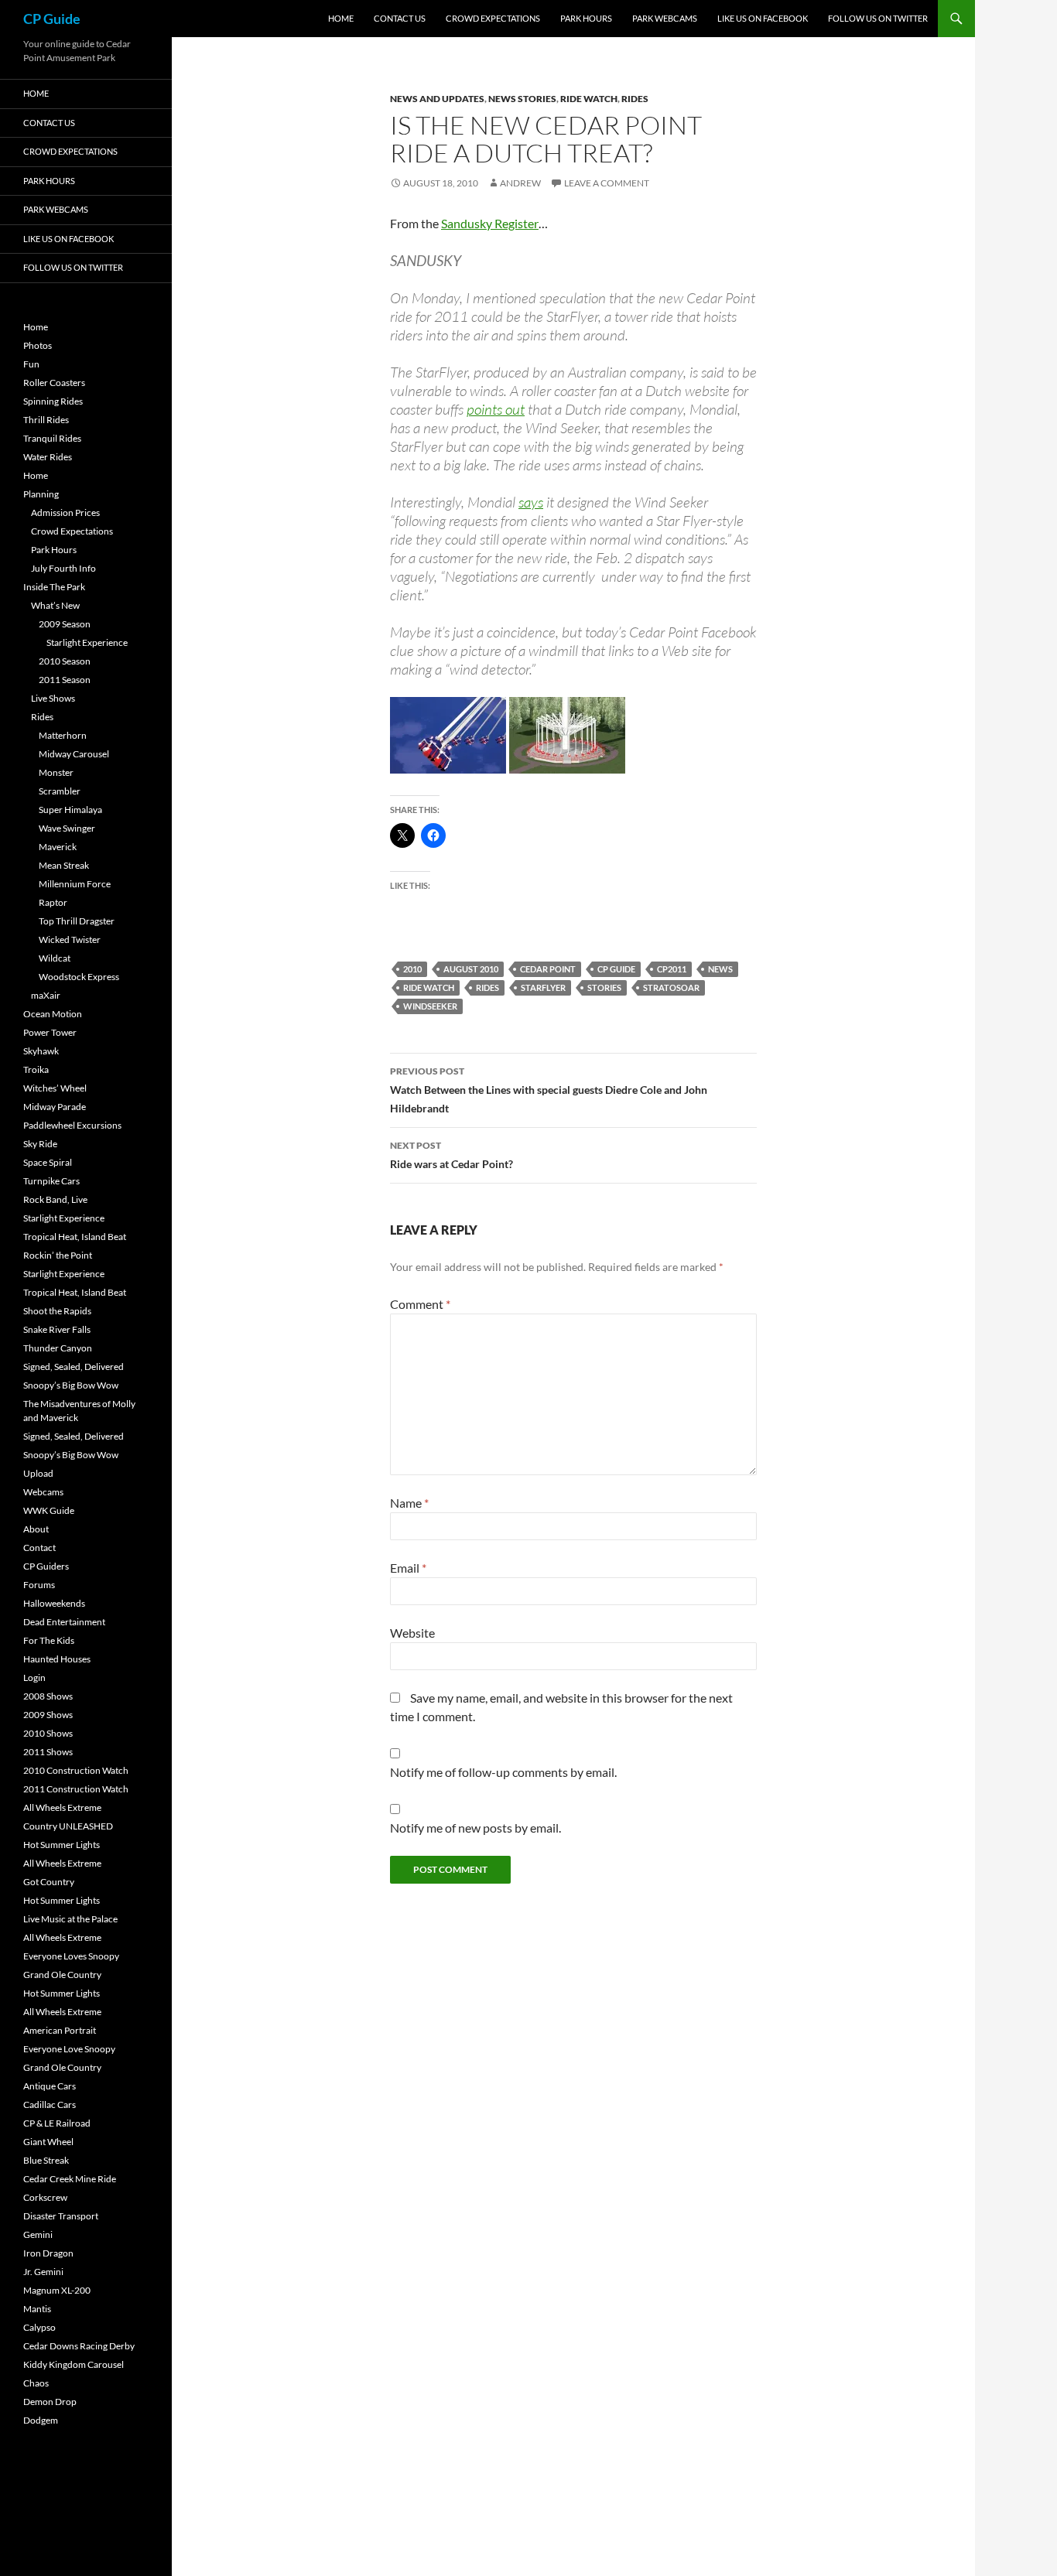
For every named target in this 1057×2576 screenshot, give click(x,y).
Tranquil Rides (52, 438)
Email (408, 1568)
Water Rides (48, 457)
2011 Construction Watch (76, 1789)
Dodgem (41, 2420)
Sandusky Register (490, 223)
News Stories (522, 99)
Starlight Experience (87, 642)
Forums (39, 1585)
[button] (448, 735)
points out (496, 409)
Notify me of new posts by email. (475, 1828)
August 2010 (471, 969)
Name (409, 1503)
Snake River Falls (57, 1329)
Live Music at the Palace (70, 1919)
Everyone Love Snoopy (69, 2049)
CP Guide (52, 19)
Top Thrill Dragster (77, 921)
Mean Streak (64, 865)
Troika (36, 1069)
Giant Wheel (48, 2142)
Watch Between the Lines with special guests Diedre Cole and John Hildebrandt (549, 1090)
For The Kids (49, 1640)
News (720, 969)
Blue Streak (46, 2160)
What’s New (55, 605)
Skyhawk (41, 1051)
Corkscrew (45, 2197)
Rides (635, 99)
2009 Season (65, 624)
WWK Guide (49, 1510)
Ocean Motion (53, 1014)
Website (412, 1633)
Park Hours (586, 18)
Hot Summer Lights (62, 1845)
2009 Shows (48, 1715)
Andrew (520, 183)
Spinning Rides (53, 401)
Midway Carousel (74, 754)
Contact (39, 1548)
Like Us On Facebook (763, 18)
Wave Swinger (67, 828)
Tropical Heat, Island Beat (75, 1237)
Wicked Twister (70, 940)
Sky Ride (40, 1144)
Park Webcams (665, 18)
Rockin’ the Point (58, 1255)
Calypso (39, 2327)
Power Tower (50, 1032)
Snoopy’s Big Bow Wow (71, 1385)
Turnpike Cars (51, 1181)
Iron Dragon (48, 2253)
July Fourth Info (63, 568)
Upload (38, 1473)
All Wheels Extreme (62, 1807)
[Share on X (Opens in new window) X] (402, 835)
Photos (38, 345)
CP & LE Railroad (57, 2123)
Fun (31, 364)
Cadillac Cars (50, 2105)
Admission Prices (65, 512)
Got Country (49, 1882)
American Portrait (60, 2030)
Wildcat (55, 958)
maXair (46, 995)
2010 (412, 969)
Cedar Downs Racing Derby (79, 2346)
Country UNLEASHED (68, 1826)
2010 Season (65, 661)
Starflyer (543, 987)
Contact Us (400, 18)
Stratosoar (671, 987)
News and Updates (437, 99)
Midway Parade (55, 1107)
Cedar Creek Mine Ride (70, 2179)
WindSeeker (430, 1006)
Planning (41, 494)
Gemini (38, 2234)
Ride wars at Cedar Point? (452, 1155)
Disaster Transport (61, 2216)
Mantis (37, 2309)
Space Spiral (48, 1162)
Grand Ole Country (62, 1975)
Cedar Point (548, 969)
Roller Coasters (54, 383)
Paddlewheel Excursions (72, 1125)
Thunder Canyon (58, 1348)
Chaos (36, 2383)
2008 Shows (48, 1696)
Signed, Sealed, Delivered (74, 1367)
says (531, 502)
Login (34, 1677)
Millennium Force (75, 884)
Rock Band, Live (55, 1199)
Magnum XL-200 (57, 2290)
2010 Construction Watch (76, 1770)
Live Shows (53, 698)
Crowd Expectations (493, 18)
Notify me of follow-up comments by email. (503, 1772)
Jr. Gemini (43, 2272)
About (36, 1529)
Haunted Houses (57, 1659)
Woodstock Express (79, 977)
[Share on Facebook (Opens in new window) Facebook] (433, 835)
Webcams (43, 1492)
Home (341, 18)
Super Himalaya (70, 810)
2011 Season (65, 680)
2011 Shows (48, 1752)
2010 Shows (48, 1733)
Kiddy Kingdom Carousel (74, 2364)
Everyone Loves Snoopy (71, 1956)
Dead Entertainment (64, 1622)
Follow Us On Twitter (878, 18)
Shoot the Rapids (57, 1311)
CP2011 (672, 969)
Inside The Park (54, 587)
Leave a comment (607, 183)
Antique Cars (50, 2086)
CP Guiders (46, 1566)
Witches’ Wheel (55, 1088)
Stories (604, 987)
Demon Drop (50, 2402)
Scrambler (60, 791)
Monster (56, 772)
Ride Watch (589, 99)
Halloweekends (54, 1603)
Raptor (53, 902)
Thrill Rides (46, 420)
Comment (420, 1304)
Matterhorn (63, 735)
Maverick (58, 847)
